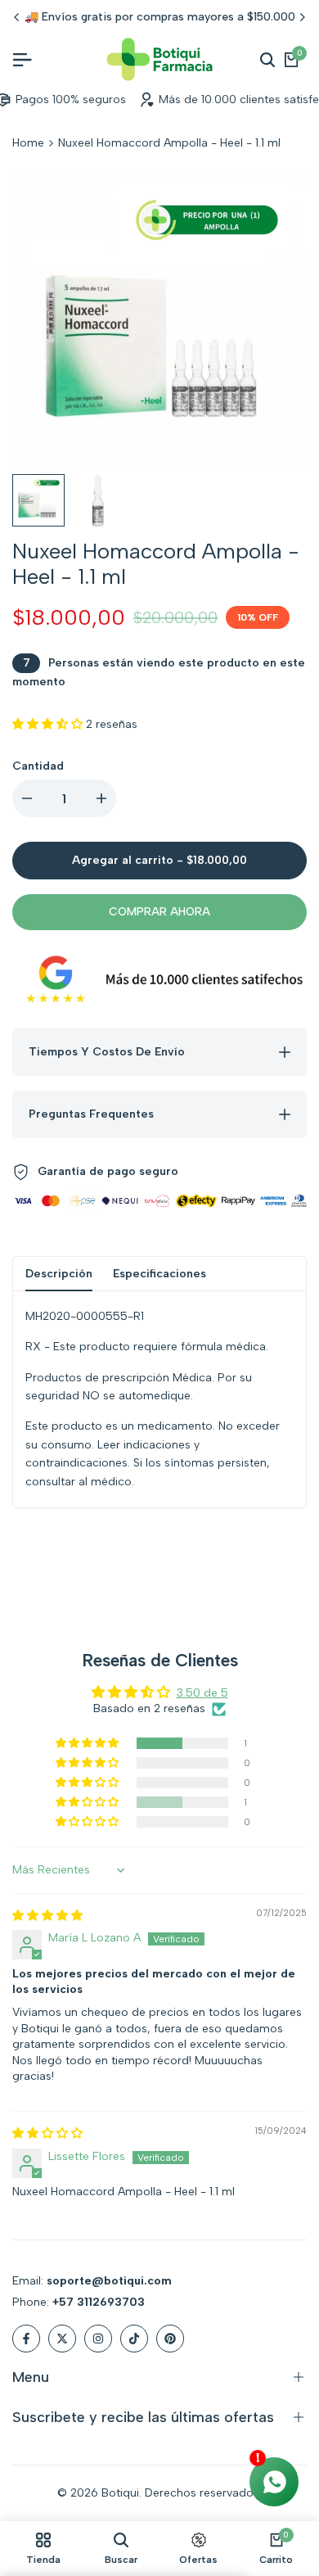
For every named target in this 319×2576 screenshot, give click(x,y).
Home (28, 143)
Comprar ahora (159, 912)
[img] (47, 1916)
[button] (49, 724)
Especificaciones (159, 1274)
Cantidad (38, 766)
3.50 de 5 (202, 1693)
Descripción (59, 1274)
